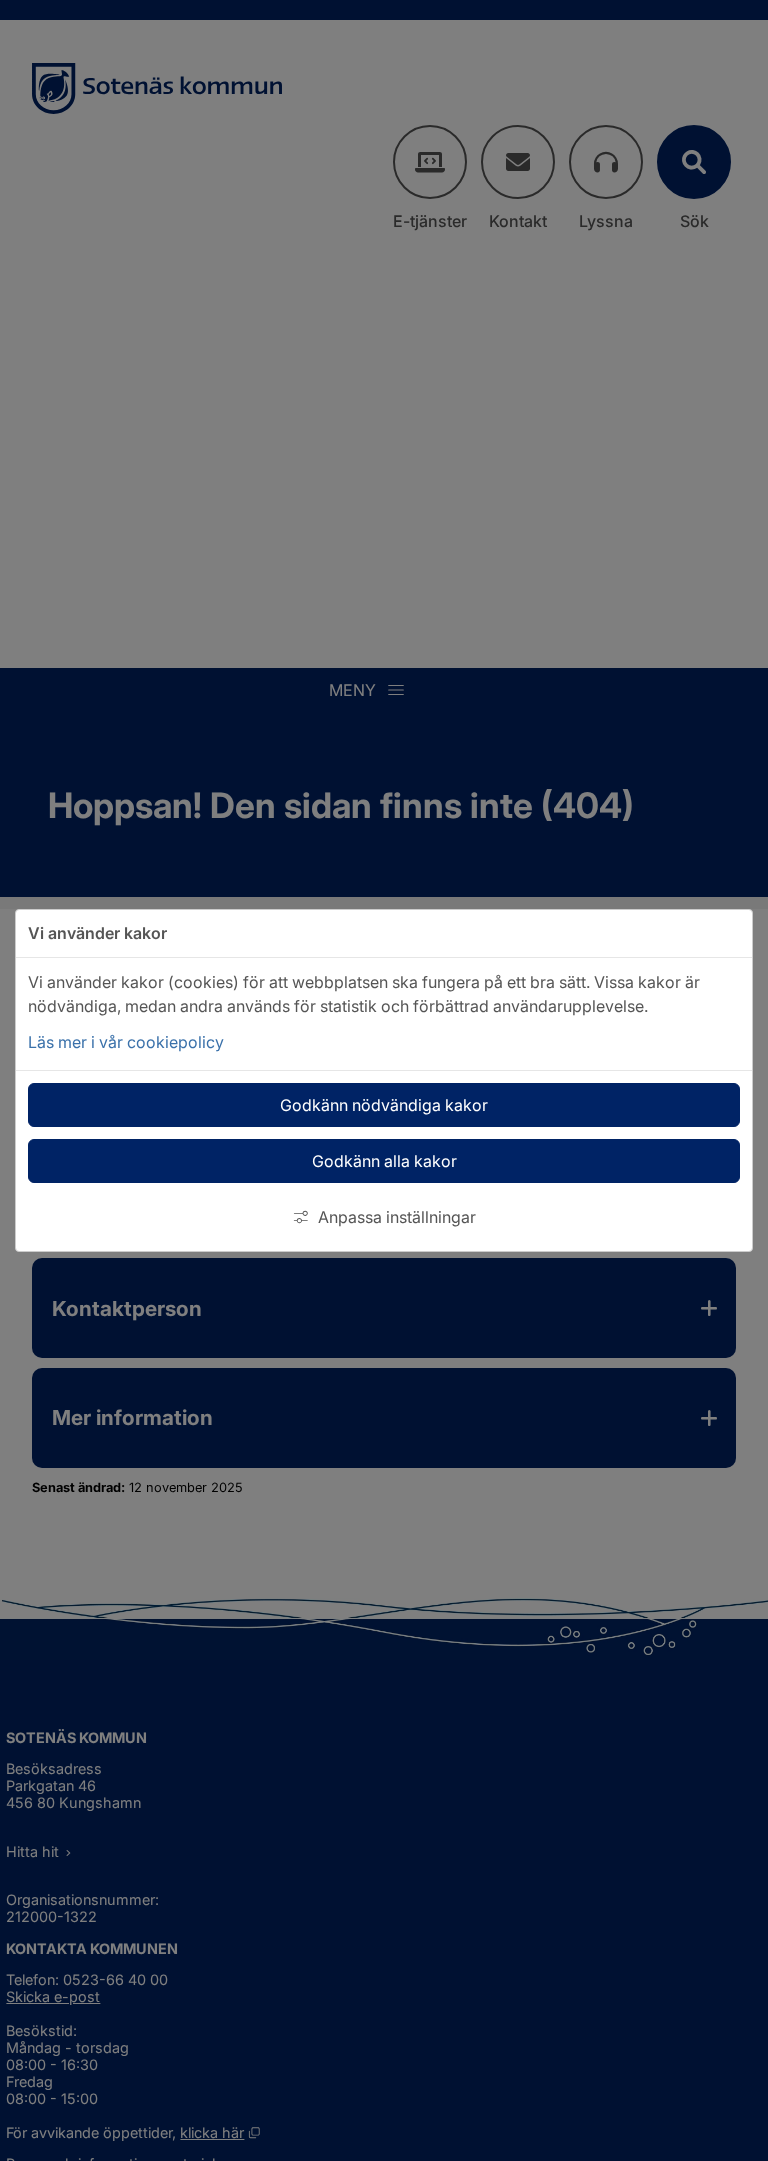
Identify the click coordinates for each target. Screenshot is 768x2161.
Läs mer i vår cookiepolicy (126, 1042)
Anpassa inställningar (397, 1217)
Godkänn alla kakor (384, 1161)
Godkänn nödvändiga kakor (384, 1105)
